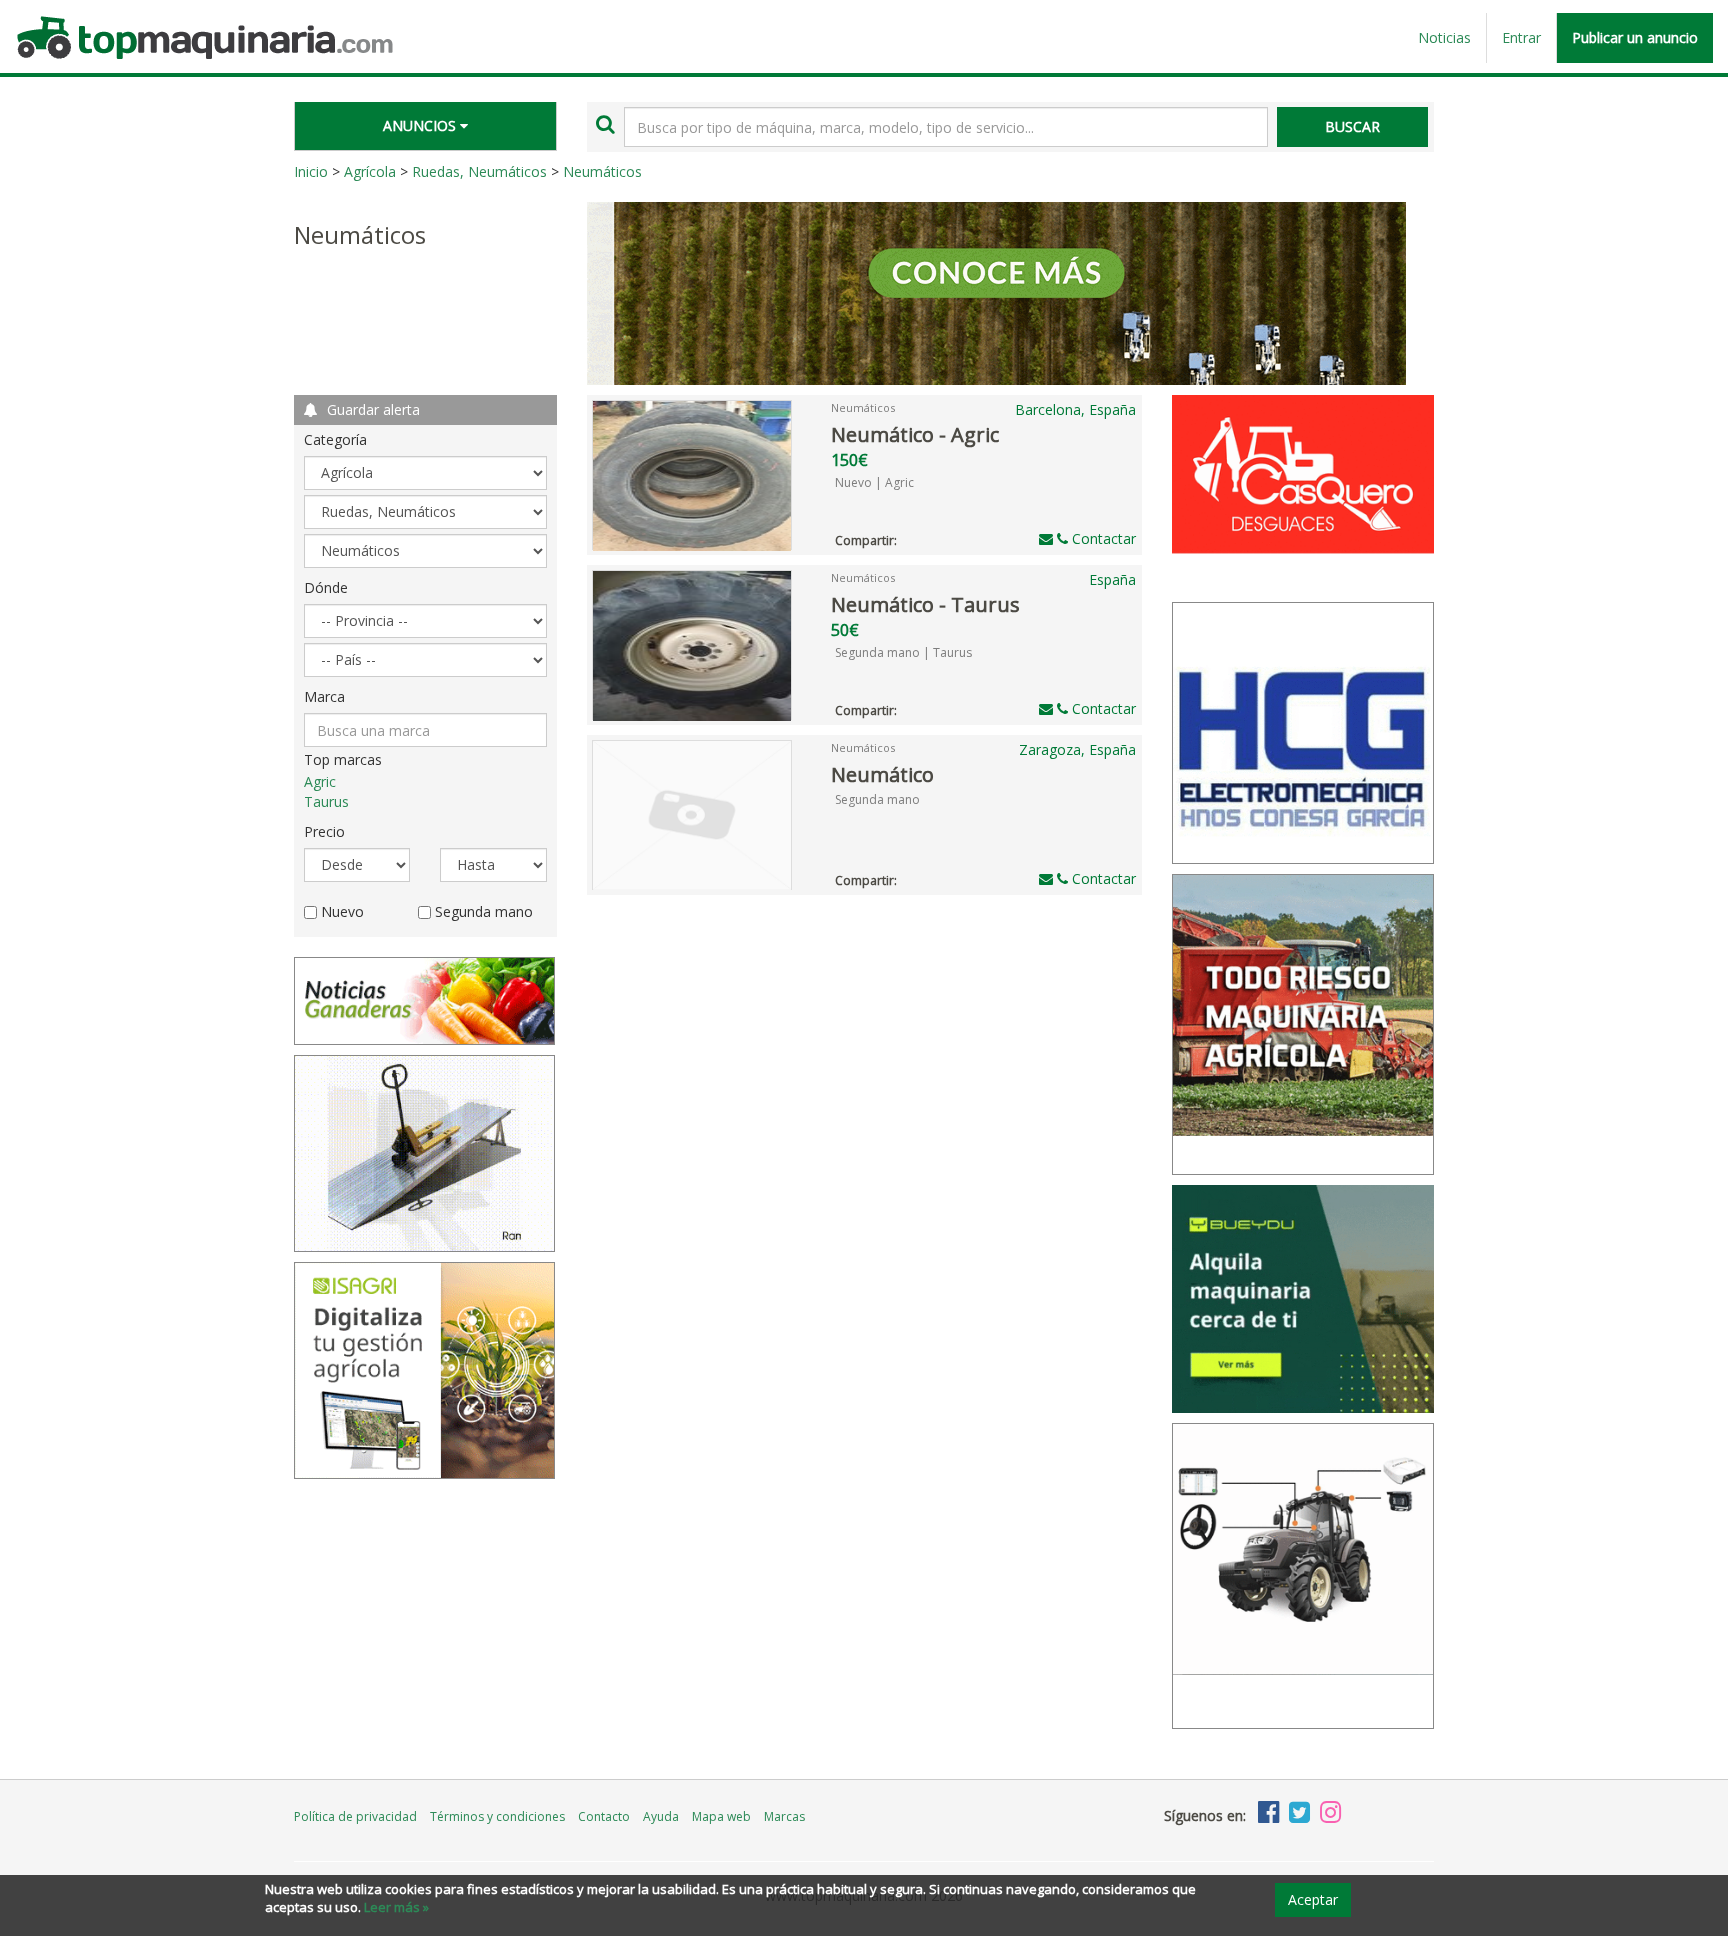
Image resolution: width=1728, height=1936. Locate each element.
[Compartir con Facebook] (909, 537)
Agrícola (370, 171)
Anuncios (421, 125)
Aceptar (1313, 1899)
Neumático (882, 774)
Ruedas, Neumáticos (479, 171)
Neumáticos (602, 171)
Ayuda (661, 1816)
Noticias (1444, 37)
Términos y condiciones (497, 1816)
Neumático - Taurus (925, 604)
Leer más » (396, 1907)
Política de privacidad (355, 1816)
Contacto (604, 1816)
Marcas (784, 1816)
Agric (320, 781)
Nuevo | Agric (874, 482)
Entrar (1521, 37)
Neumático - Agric (915, 434)
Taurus (326, 801)
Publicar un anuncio (1635, 37)
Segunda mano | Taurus (903, 652)
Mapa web (721, 1816)
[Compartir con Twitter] (929, 537)
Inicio (311, 171)
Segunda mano (877, 799)
